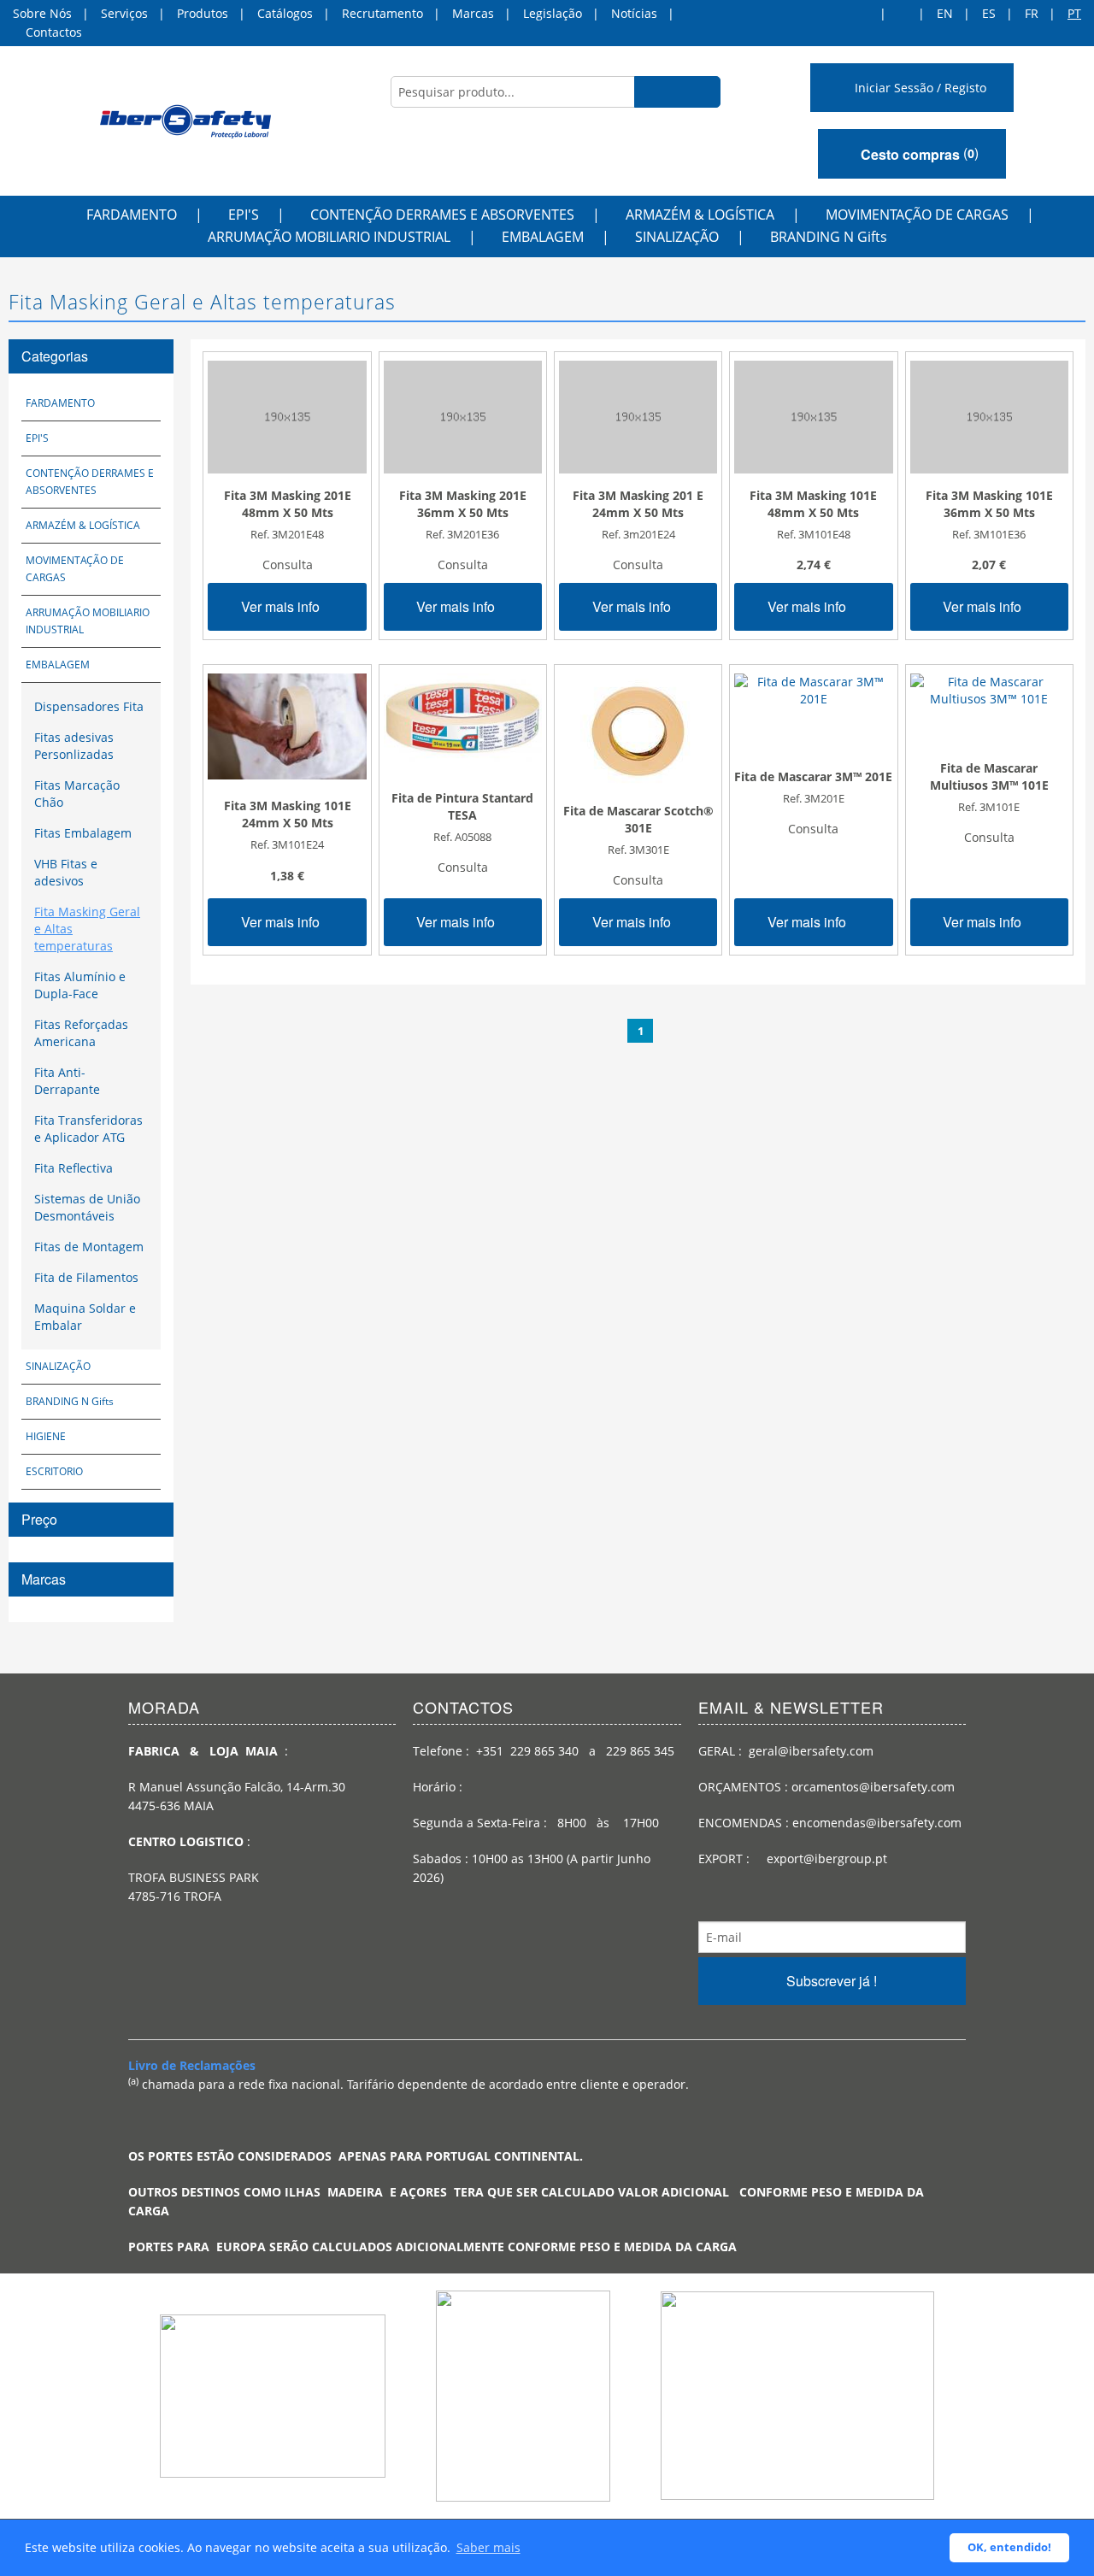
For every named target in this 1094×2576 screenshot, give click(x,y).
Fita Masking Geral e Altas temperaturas (87, 929)
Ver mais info (282, 606)
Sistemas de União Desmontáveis (87, 1207)
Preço (39, 1519)
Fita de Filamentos (86, 1277)
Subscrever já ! (832, 1981)
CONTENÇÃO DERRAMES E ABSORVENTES (442, 215)
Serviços (124, 13)
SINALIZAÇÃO (677, 237)
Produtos (203, 13)
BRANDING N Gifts (829, 237)
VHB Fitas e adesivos (66, 872)
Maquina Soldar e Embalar (85, 1317)
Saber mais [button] (488, 2547)
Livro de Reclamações (192, 2065)
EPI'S (244, 215)
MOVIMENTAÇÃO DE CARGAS (917, 215)
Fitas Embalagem (83, 833)
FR (1032, 13)
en (945, 13)
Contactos (54, 32)
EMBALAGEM (543, 237)
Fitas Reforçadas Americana (81, 1033)
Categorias (55, 356)
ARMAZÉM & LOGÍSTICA (700, 215)
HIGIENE (46, 1436)
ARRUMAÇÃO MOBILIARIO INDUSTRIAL (329, 237)
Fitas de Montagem (89, 1247)
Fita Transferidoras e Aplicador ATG (88, 1129)
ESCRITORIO (54, 1471)
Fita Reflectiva (74, 1168)
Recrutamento (382, 13)
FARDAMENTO (132, 215)
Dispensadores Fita (89, 706)
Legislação (553, 13)
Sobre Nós (42, 13)
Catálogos (285, 13)
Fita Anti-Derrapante (67, 1081)
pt (1074, 13)
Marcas (473, 13)
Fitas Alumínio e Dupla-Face (80, 985)
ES (989, 13)
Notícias (634, 13)
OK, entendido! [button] (1009, 2547)
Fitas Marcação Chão (77, 794)
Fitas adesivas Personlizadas (74, 746)
